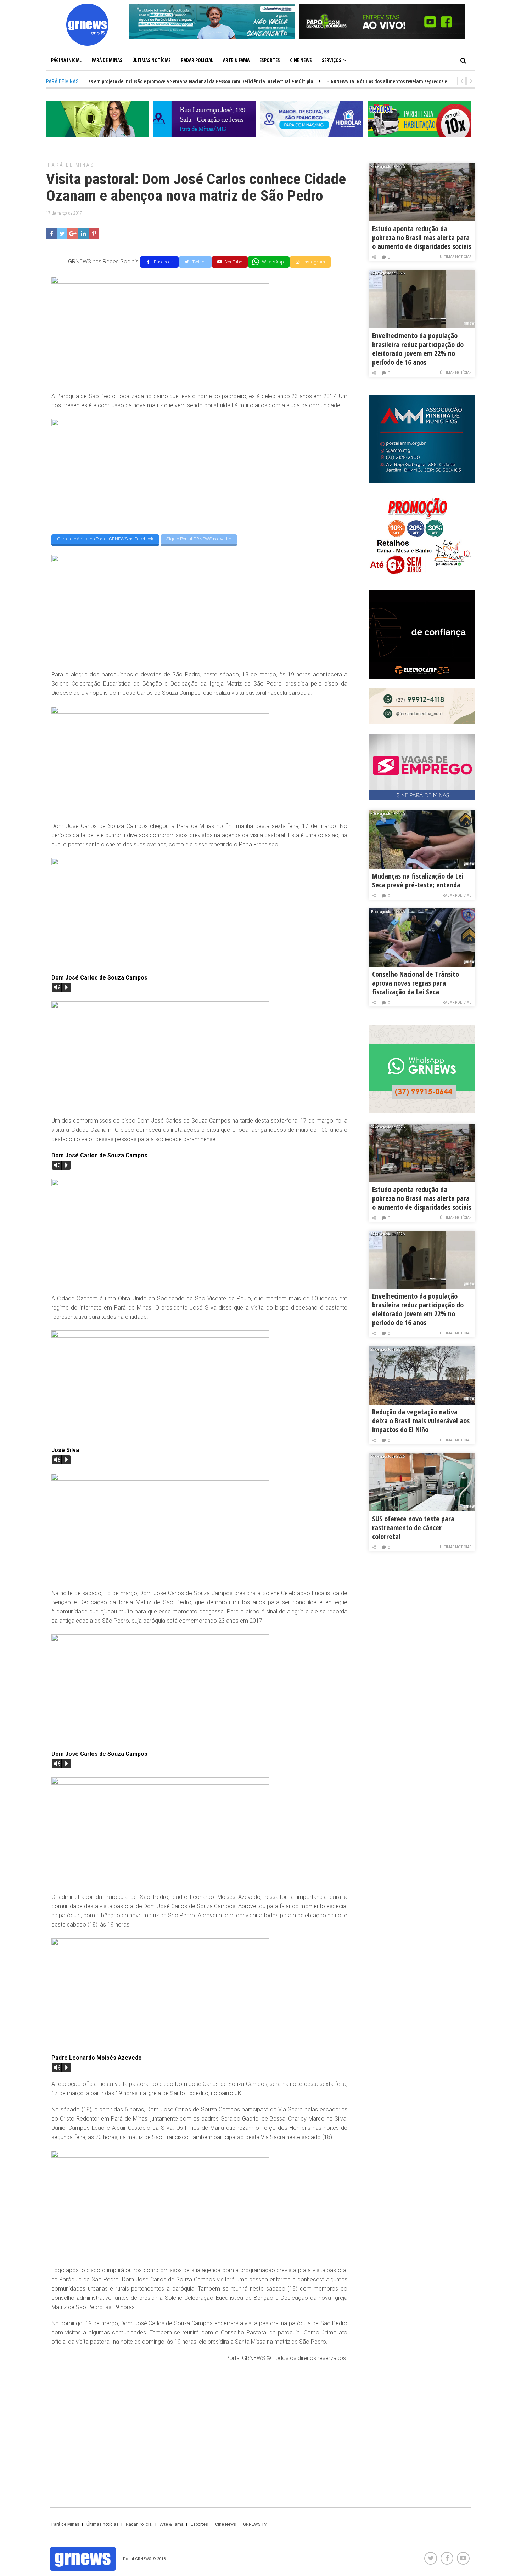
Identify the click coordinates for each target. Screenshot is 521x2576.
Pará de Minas (107, 60)
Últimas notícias (152, 60)
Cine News (301, 60)
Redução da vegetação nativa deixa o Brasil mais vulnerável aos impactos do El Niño (421, 1421)
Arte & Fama (236, 60)
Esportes (270, 60)
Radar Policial (197, 60)
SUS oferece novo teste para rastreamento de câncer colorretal (413, 1528)
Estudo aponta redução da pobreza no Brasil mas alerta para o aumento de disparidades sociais (422, 237)
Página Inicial (66, 60)
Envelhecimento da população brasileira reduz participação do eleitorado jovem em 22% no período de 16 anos (418, 349)
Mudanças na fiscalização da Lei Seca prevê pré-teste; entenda (418, 880)
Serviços (332, 60)
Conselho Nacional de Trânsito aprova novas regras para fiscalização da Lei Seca (416, 983)
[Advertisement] (199, 2419)
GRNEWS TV (255, 2524)
